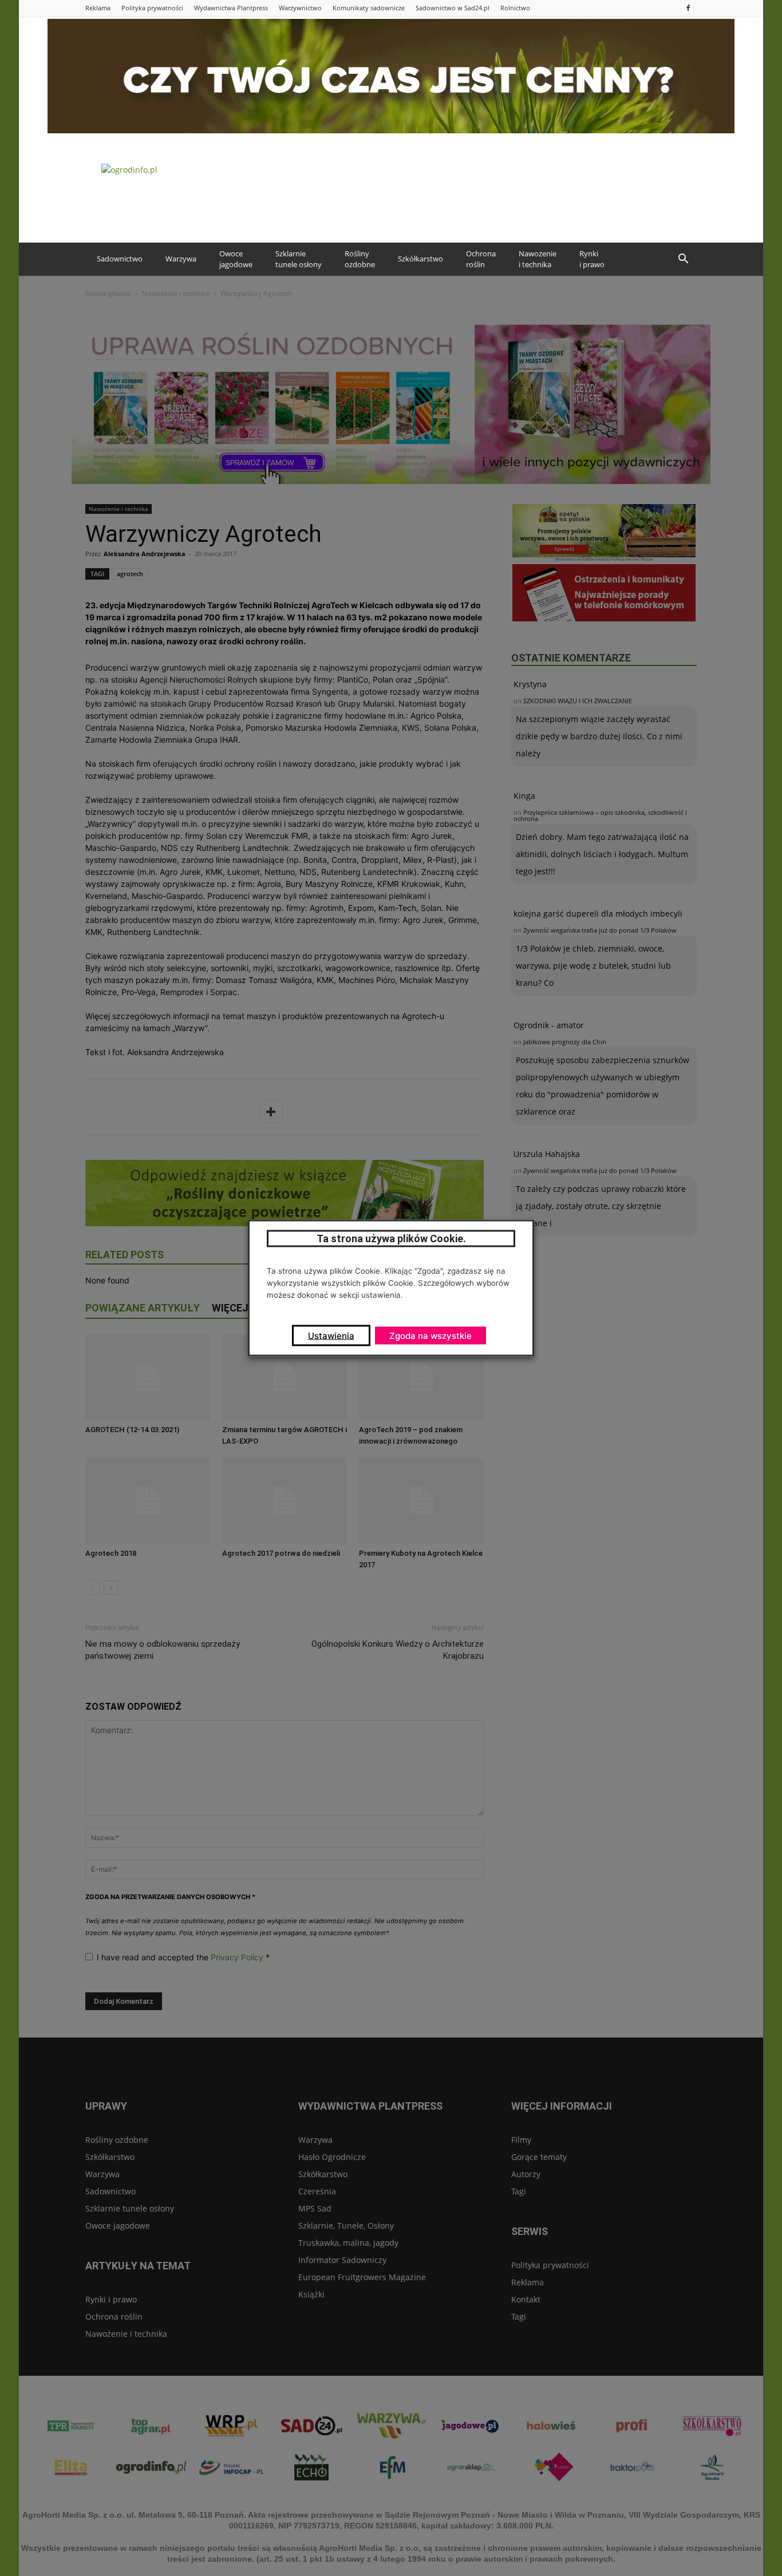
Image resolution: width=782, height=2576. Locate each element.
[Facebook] (688, 8)
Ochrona (481, 259)
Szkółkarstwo (420, 259)
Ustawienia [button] (331, 1336)
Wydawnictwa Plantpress (231, 8)
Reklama (98, 8)
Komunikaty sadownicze (369, 8)
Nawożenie (538, 259)
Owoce (236, 259)
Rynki (592, 259)
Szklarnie (299, 259)
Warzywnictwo (300, 8)
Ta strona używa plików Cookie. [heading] (391, 1239)
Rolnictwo (515, 8)
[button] (683, 259)
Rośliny (360, 259)
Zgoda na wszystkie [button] (431, 1336)
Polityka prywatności (152, 8)
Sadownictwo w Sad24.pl (453, 8)
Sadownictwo (120, 259)
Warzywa (181, 259)
